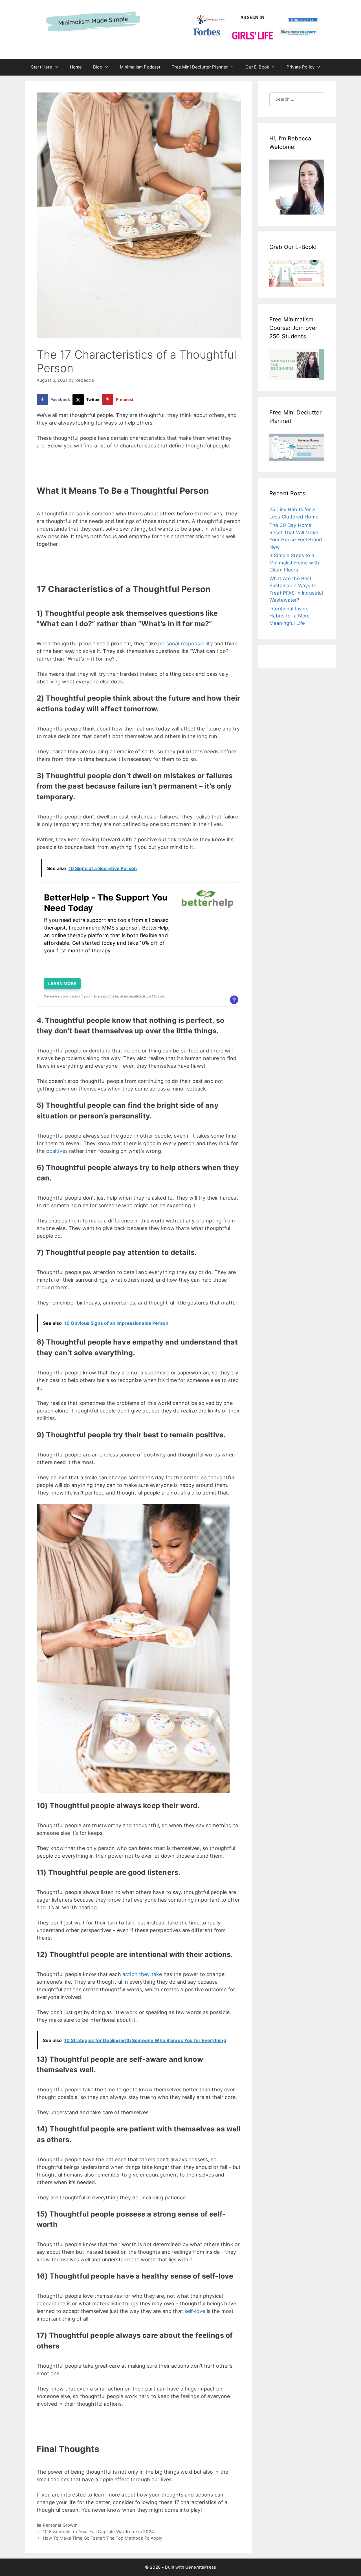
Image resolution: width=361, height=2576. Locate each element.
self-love (195, 2311)
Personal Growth (60, 2525)
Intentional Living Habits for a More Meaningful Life (290, 616)
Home (76, 67)
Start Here (42, 67)
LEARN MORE (62, 984)
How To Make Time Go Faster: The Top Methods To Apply (103, 2538)
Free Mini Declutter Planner (200, 67)
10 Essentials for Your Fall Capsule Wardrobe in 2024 (98, 2532)
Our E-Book (257, 67)
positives (57, 1151)
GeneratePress (201, 2567)
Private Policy (301, 67)
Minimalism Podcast (140, 67)
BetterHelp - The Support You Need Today (106, 903)
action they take (142, 1974)
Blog (98, 67)
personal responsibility (185, 644)
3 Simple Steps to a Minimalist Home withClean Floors (294, 563)
